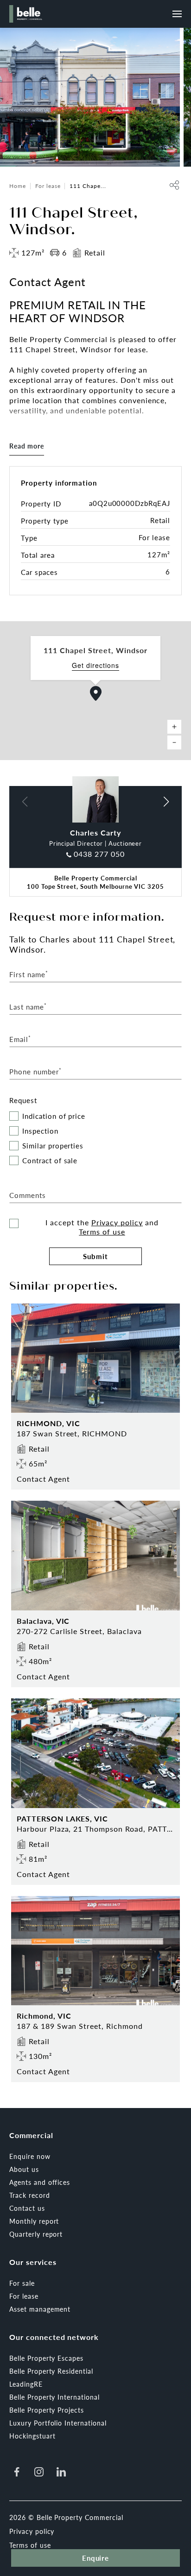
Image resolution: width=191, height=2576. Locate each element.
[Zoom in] (174, 727)
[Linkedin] (61, 2472)
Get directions (95, 665)
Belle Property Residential (51, 2371)
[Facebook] (17, 2472)
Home (18, 186)
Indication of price (54, 1116)
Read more (27, 446)
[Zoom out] (174, 742)
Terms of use (102, 1232)
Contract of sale (50, 1161)
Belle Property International (54, 2397)
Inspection (40, 1131)
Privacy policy (117, 1222)
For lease (48, 186)
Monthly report (34, 2221)
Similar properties (53, 1146)
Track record (30, 2195)
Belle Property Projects (47, 2410)
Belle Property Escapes (46, 2358)
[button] (96, 693)
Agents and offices (40, 2182)
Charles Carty (95, 833)
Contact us (27, 2208)
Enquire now (30, 2156)
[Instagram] (39, 2472)
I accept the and (102, 1227)
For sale (22, 2283)
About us (24, 2169)
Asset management (40, 2309)
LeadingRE (26, 2384)
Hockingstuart (32, 2436)
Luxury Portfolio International (58, 2423)
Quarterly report (36, 2234)
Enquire (96, 2558)
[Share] (174, 185)
